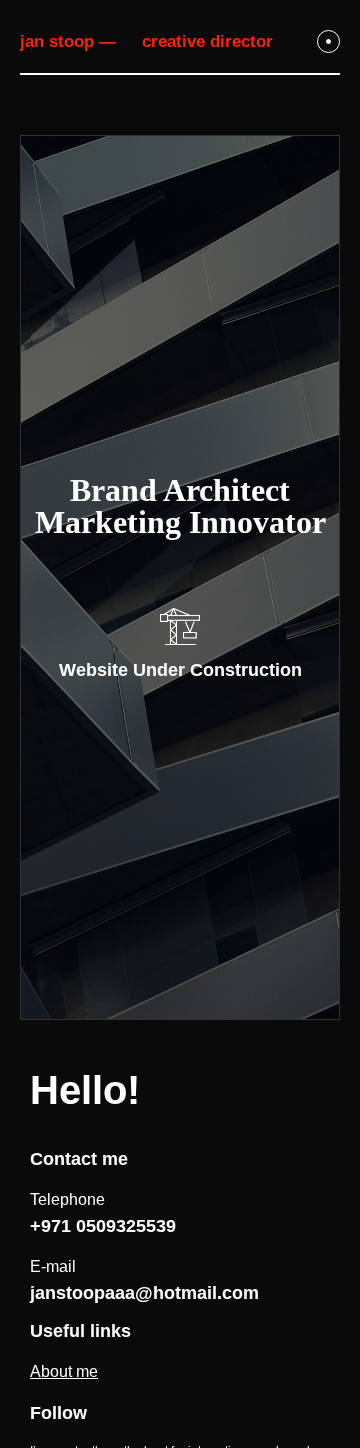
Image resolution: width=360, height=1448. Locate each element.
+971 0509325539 (103, 1226)
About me (64, 1371)
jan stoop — (68, 41)
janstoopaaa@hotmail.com (144, 1293)
